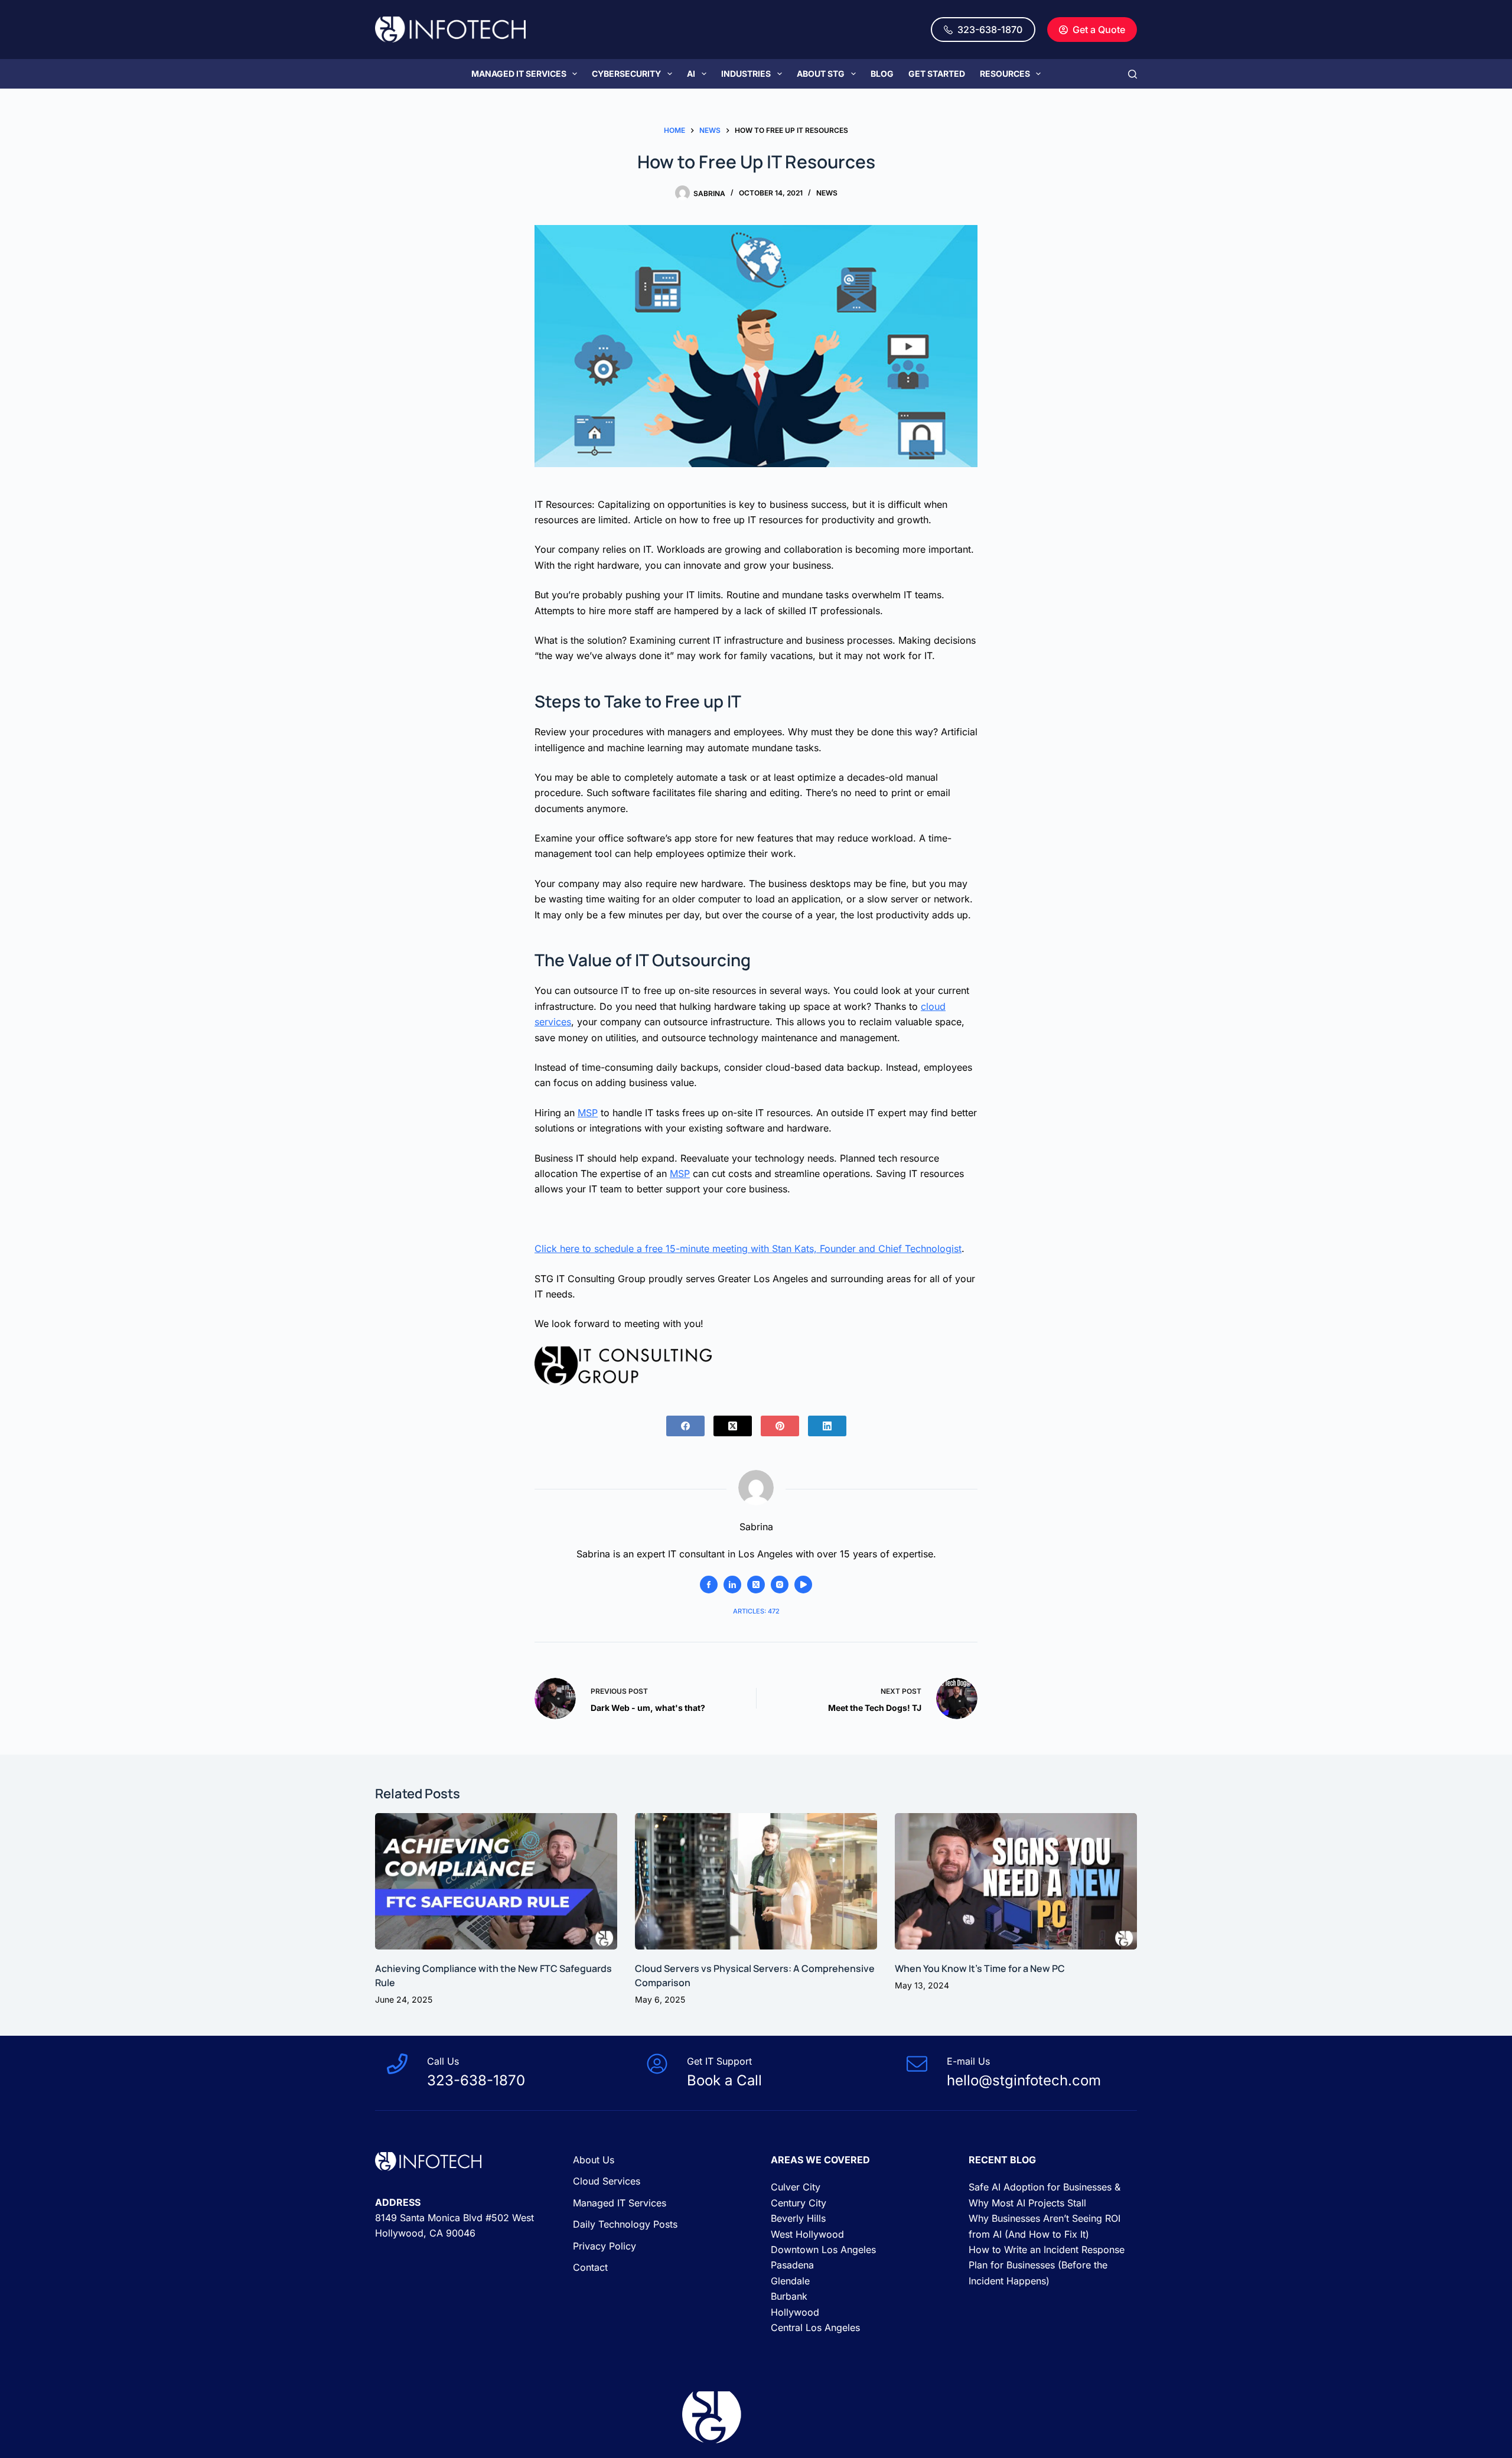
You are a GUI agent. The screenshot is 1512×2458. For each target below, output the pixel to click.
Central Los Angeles (815, 2327)
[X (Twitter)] (733, 1426)
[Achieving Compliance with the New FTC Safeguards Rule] (496, 1881)
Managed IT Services (519, 74)
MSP (588, 1113)
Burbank (789, 2296)
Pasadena (792, 2265)
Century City (799, 2203)
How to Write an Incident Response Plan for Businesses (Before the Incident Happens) (1047, 2265)
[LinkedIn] (827, 1426)
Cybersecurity (626, 74)
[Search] (1133, 74)
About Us (594, 2160)
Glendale (790, 2281)
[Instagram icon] (780, 1585)
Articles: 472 (756, 1611)
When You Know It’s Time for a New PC (981, 1968)
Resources (1005, 74)
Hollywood (795, 2312)
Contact (590, 2267)
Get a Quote (1099, 30)
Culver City (796, 2188)
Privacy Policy (605, 2246)
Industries (746, 74)
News (827, 193)
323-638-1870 (990, 30)
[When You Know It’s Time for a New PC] (1016, 1881)
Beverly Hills (798, 2218)
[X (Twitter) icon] (756, 1585)
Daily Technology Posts (625, 2224)
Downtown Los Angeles (823, 2250)
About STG (821, 74)
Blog (882, 74)
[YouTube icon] (803, 1585)
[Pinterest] (780, 1426)
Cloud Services (607, 2182)
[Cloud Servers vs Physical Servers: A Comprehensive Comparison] (756, 1881)
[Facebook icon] (709, 1585)
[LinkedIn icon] (732, 1585)
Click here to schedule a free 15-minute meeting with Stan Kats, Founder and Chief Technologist (748, 1248)
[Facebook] (685, 1426)
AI (691, 74)
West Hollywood (807, 2234)
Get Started (937, 74)
